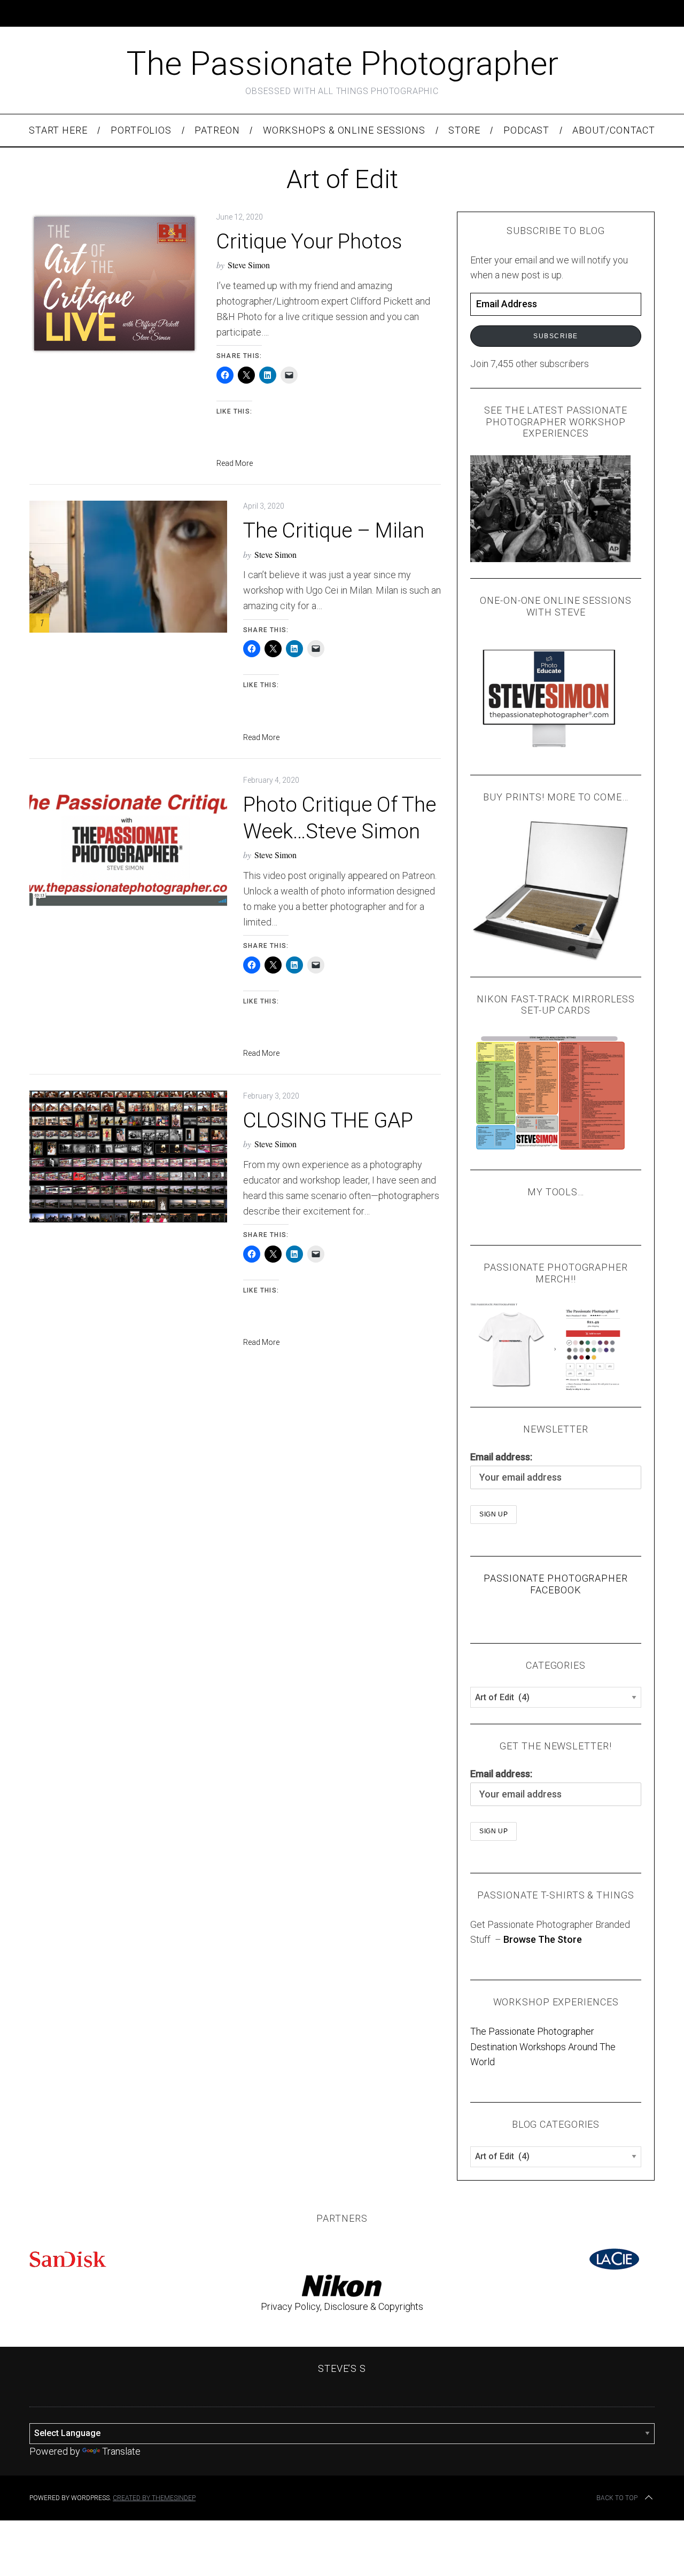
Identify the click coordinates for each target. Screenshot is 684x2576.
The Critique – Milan (334, 530)
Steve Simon (249, 265)
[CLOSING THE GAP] (128, 1157)
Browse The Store (543, 1939)
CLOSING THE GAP (328, 1120)
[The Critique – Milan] (128, 567)
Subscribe (556, 336)
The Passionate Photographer (342, 63)
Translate (121, 2451)
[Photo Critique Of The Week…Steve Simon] (128, 841)
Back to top (617, 2498)
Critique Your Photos (309, 241)
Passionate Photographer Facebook (556, 1584)
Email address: (501, 1457)
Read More (235, 463)
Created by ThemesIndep (154, 2498)
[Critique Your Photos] (115, 283)
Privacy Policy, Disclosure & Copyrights (342, 2306)
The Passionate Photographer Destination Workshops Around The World (543, 2047)
